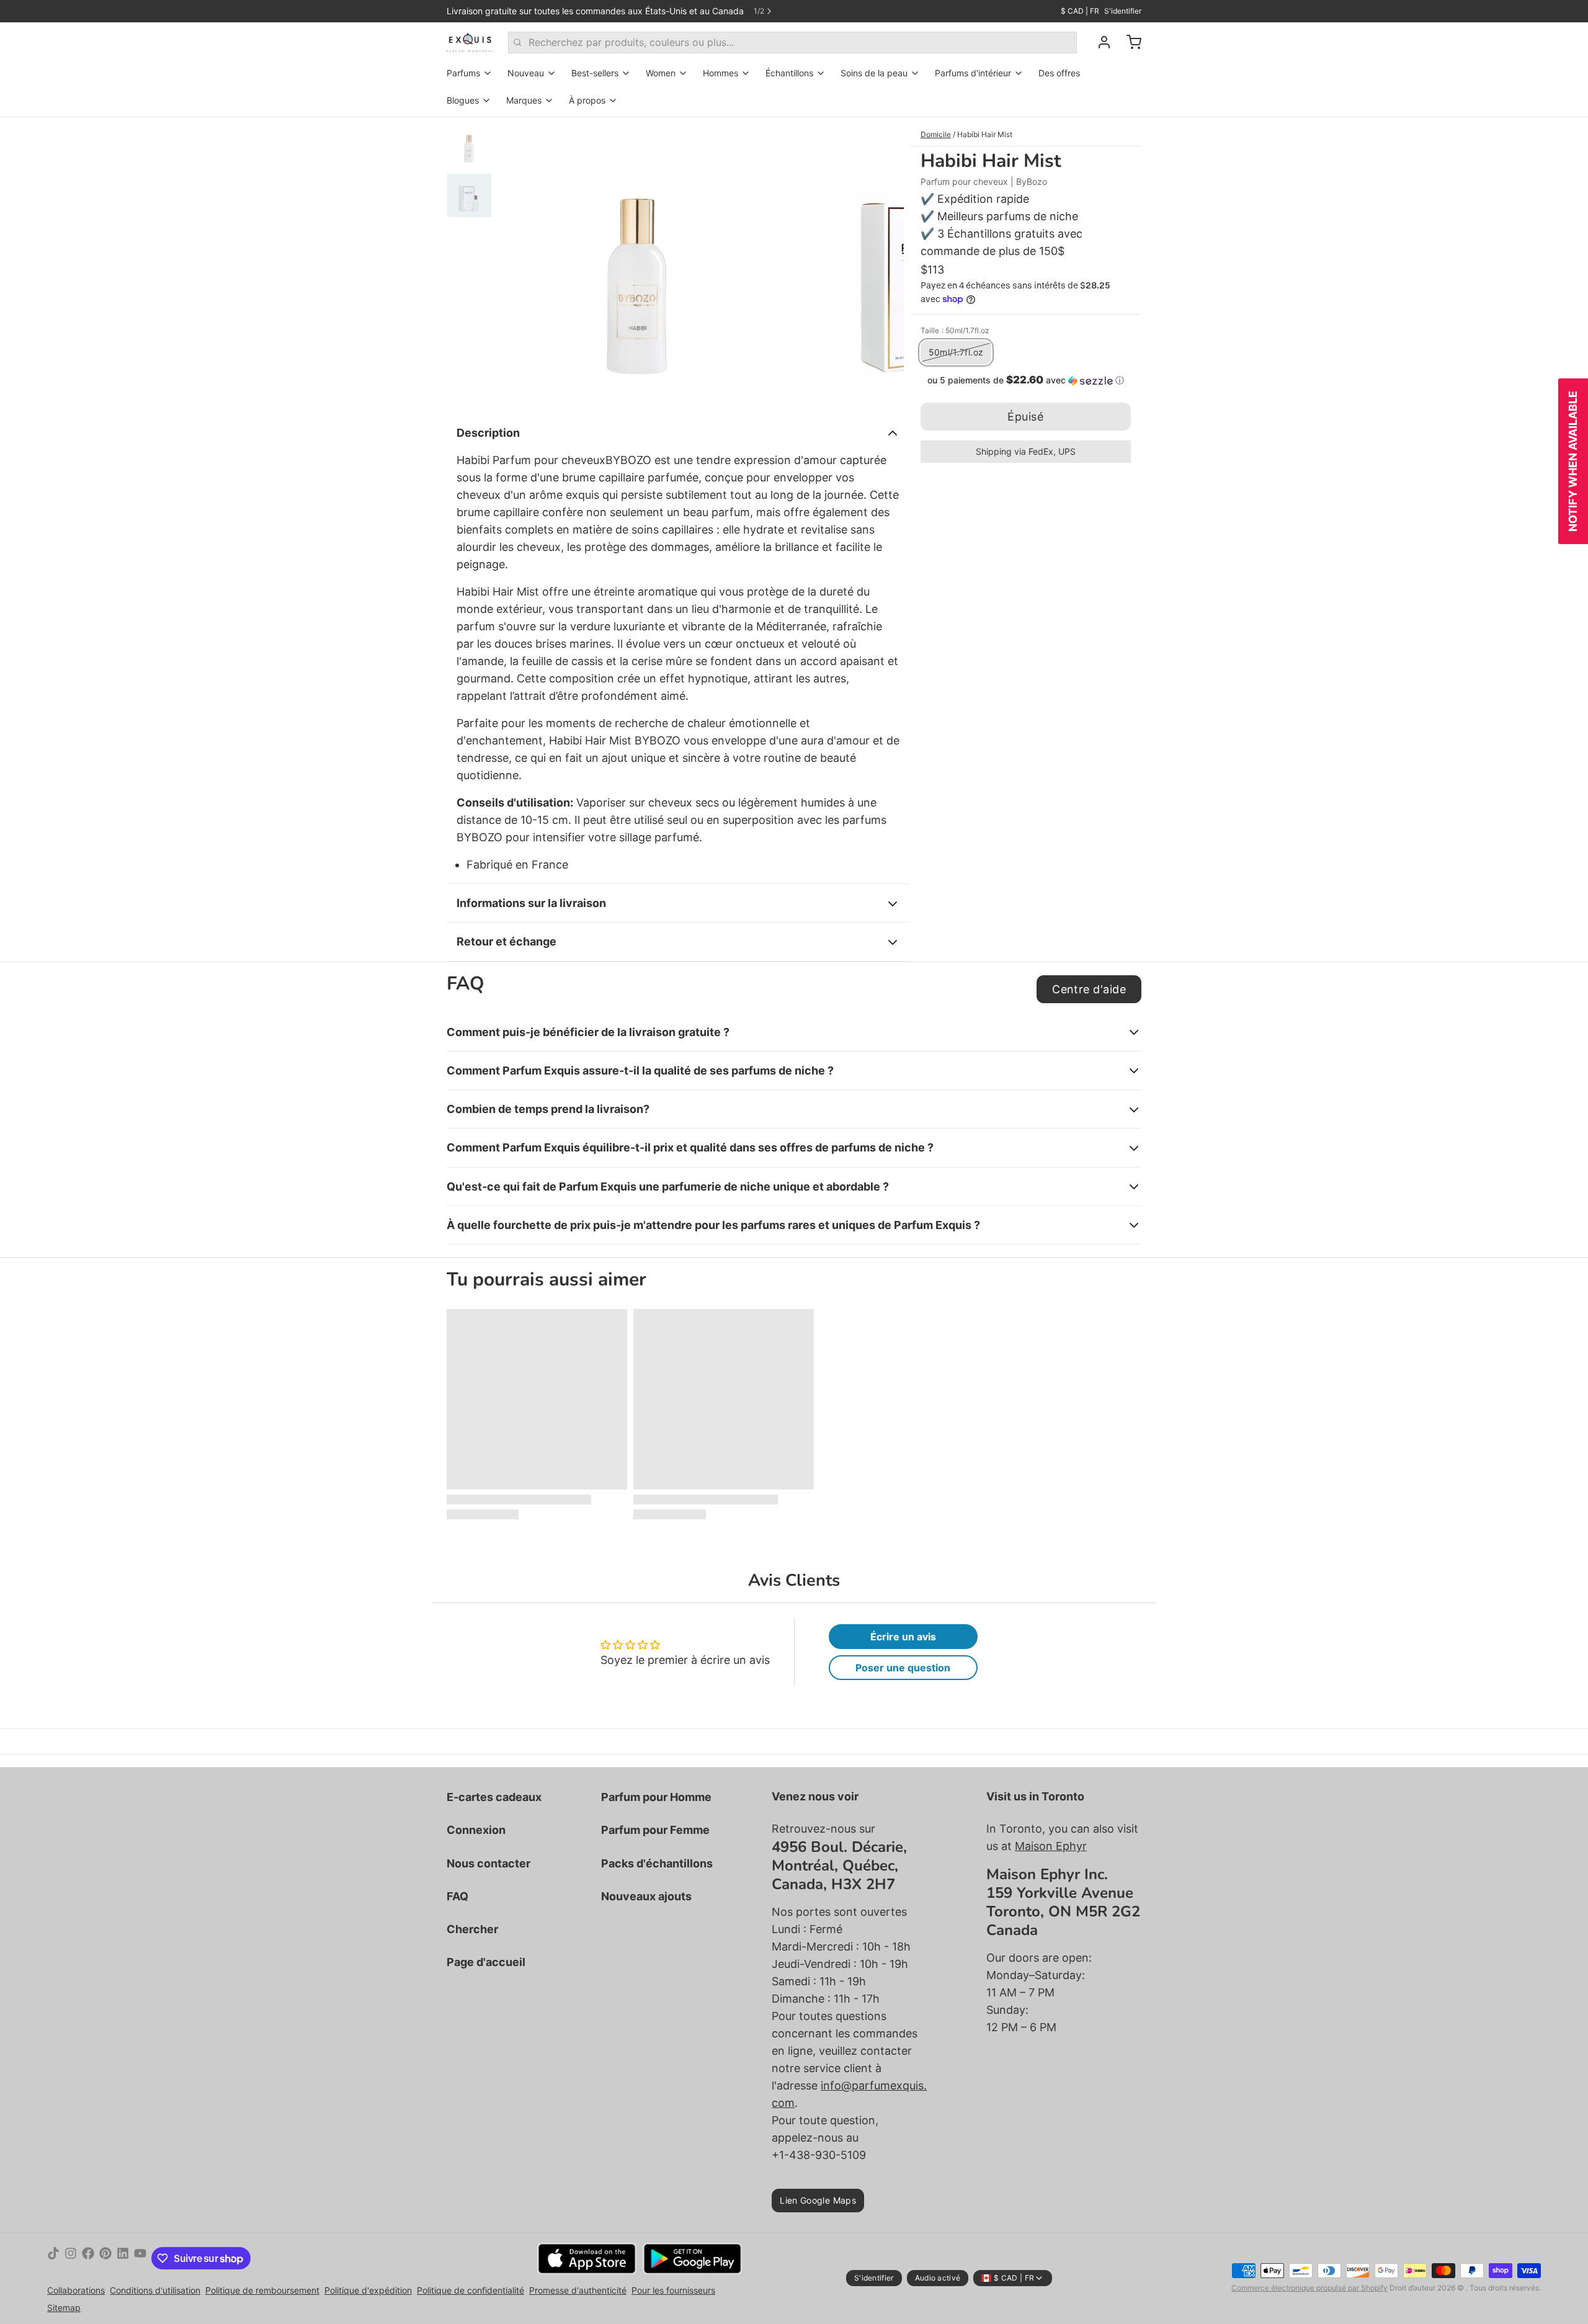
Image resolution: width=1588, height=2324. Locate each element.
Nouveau (526, 73)
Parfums (463, 73)
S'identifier (1123, 11)
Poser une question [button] (903, 1668)
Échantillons (789, 73)
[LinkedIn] (123, 2258)
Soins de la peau (874, 73)
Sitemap (64, 2308)
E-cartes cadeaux (494, 1797)
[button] (1026, 380)
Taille (955, 330)
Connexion (476, 1830)
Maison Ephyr (1051, 1846)
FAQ (457, 1896)
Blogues (463, 100)
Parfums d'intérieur (973, 73)
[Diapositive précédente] (517, 262)
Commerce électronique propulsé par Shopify (1309, 2288)
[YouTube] (140, 2258)
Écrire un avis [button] (903, 1637)
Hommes (720, 73)
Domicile (936, 134)
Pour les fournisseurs (673, 2290)
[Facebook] (88, 2258)
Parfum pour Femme (655, 1830)
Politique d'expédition (368, 2290)
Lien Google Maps (818, 2200)
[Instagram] (71, 2258)
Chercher (472, 1929)
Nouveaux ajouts (646, 1896)
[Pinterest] (105, 2258)
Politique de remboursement (262, 2290)
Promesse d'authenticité (578, 2290)
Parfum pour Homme (656, 1797)
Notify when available (1573, 461)
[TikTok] (53, 2258)
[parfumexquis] (470, 42)
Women (661, 73)
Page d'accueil (486, 1962)
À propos (587, 100)
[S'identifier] (1099, 42)
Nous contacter (488, 1863)
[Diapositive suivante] (885, 262)
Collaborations (76, 2290)
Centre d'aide (1089, 989)
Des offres (1059, 73)
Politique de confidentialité (471, 2290)
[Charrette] (1129, 42)
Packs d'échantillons (657, 1863)
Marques (524, 100)
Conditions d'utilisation (155, 2290)
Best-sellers (595, 73)
